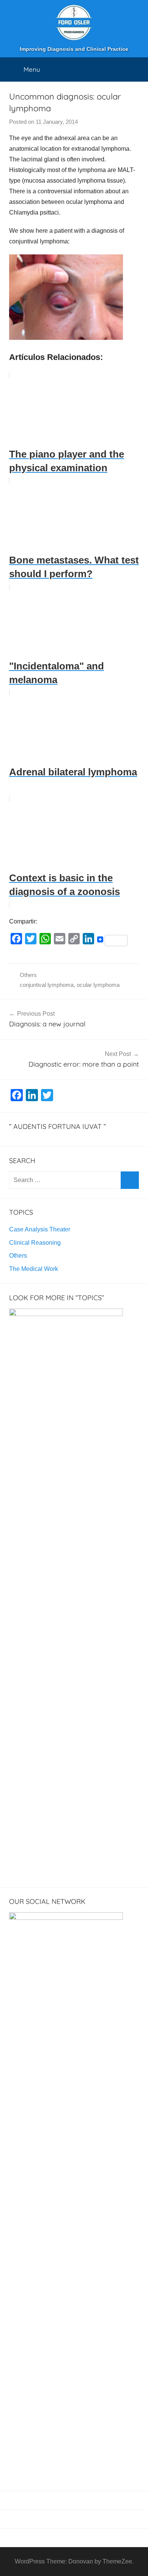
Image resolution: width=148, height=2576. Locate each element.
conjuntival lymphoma (47, 985)
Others (28, 975)
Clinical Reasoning (35, 1243)
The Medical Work (34, 1269)
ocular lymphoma (98, 985)
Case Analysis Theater (40, 1229)
